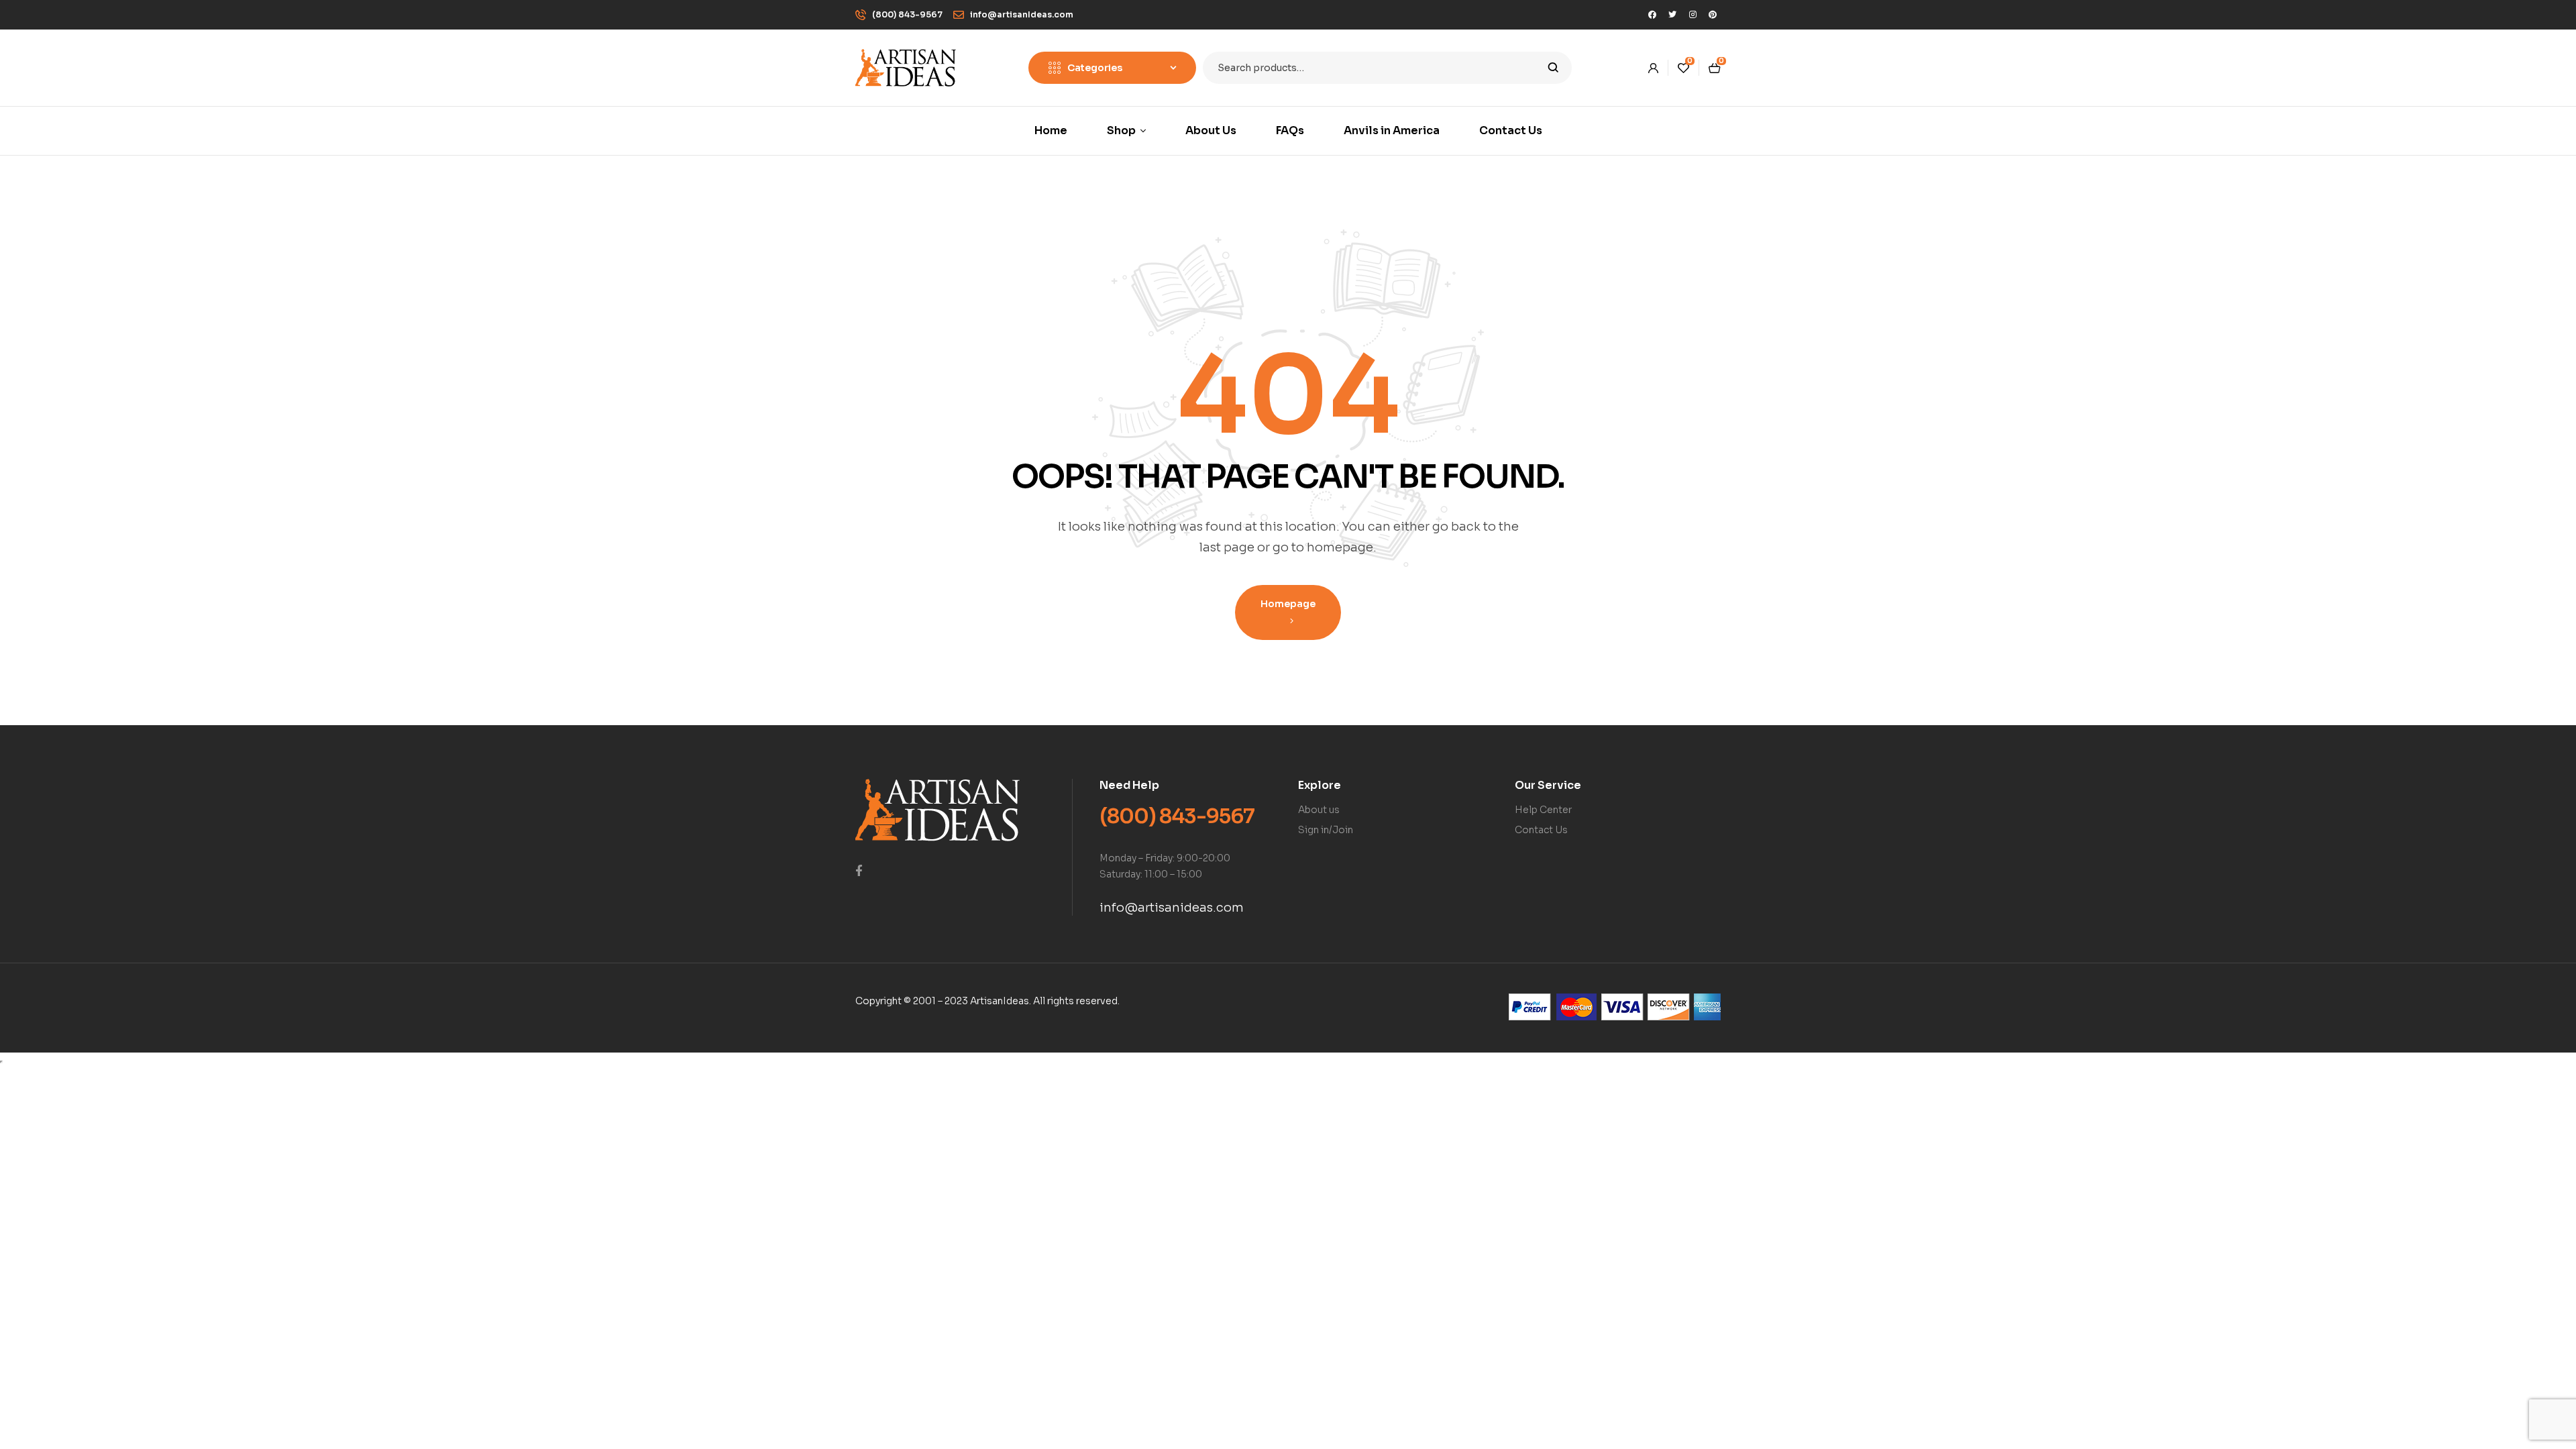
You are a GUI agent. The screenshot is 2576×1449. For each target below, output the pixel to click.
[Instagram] (1693, 15)
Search (1553, 68)
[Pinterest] (1713, 15)
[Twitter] (1672, 15)
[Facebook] (1652, 15)
